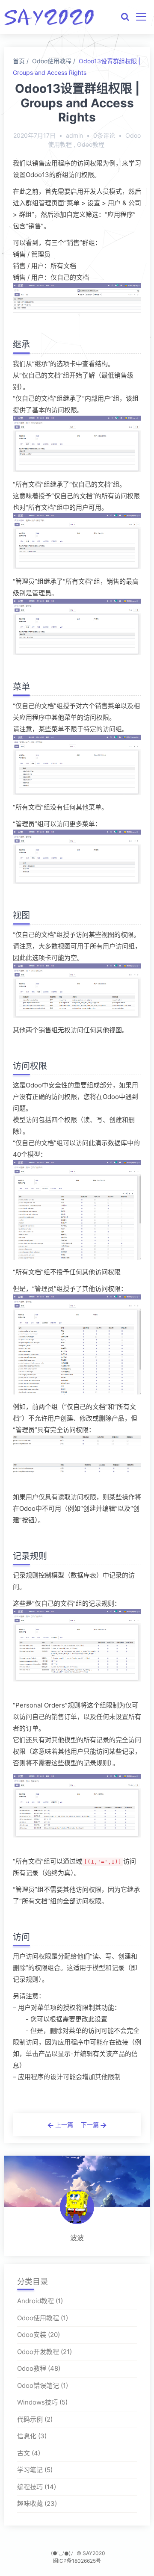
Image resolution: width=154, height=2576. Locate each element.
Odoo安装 (32, 2335)
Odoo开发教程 (38, 2352)
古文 (24, 2453)
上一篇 (63, 2125)
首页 (19, 61)
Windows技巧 (37, 2402)
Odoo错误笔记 (38, 2385)
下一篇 (91, 2125)
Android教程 (36, 2301)
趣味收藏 (30, 2504)
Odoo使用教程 (52, 61)
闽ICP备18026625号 (77, 2561)
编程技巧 (30, 2487)
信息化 (27, 2436)
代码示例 (30, 2419)
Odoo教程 (91, 144)
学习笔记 (30, 2470)
